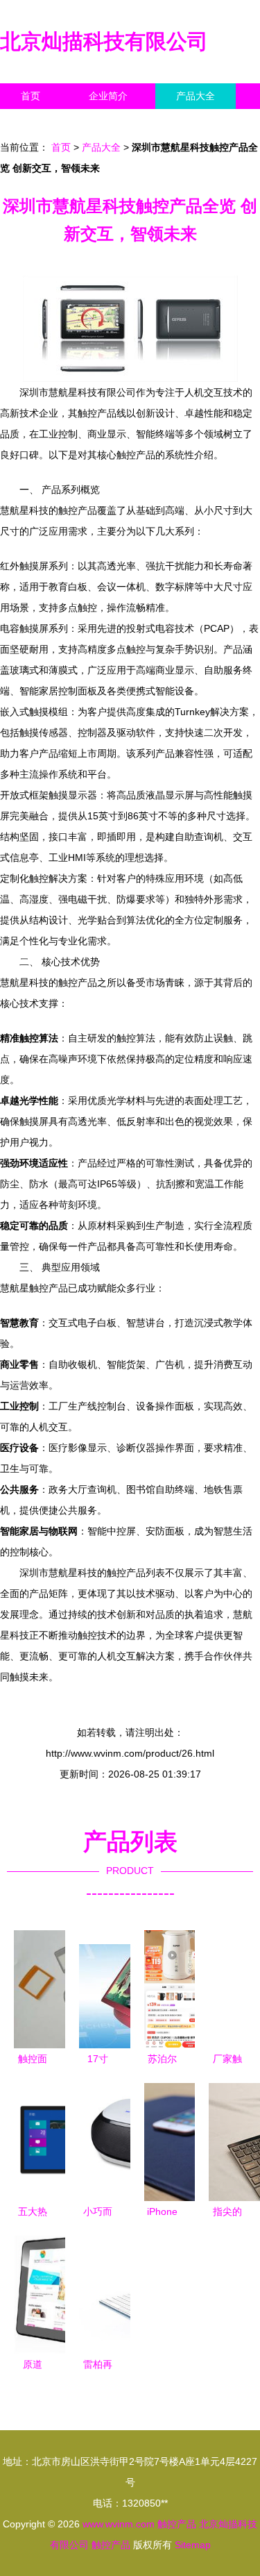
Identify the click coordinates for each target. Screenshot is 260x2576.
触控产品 (177, 2524)
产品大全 (196, 96)
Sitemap (193, 2545)
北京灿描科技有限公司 (104, 41)
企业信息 (128, 122)
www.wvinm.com (119, 2524)
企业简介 (108, 96)
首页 (31, 96)
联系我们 (40, 122)
